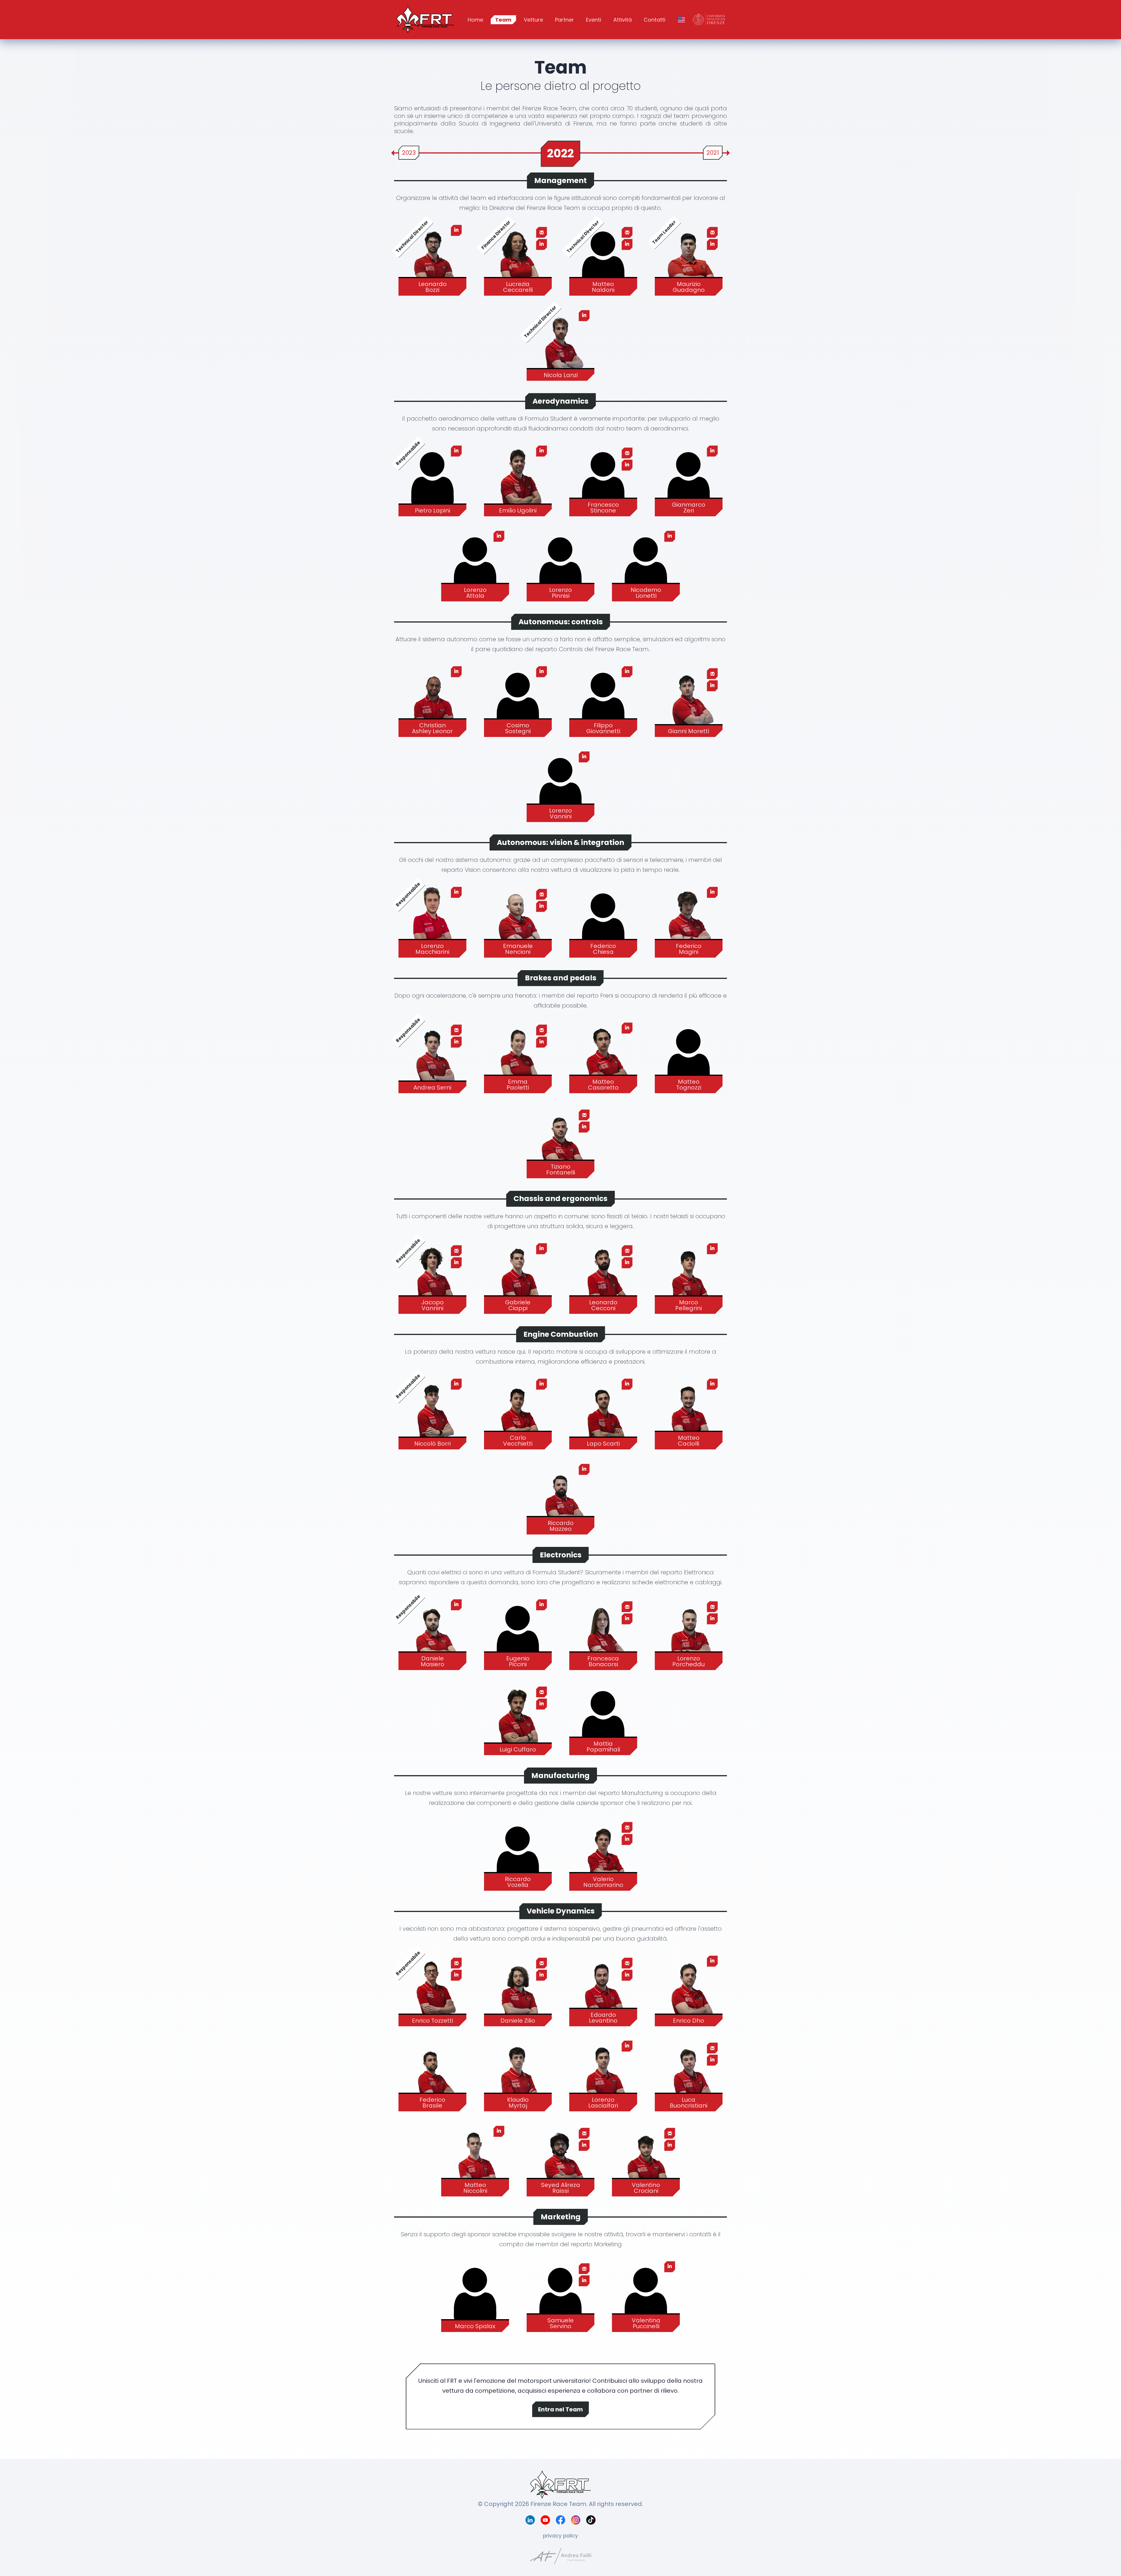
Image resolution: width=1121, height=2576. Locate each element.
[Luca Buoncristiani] (689, 2073)
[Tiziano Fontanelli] (561, 1140)
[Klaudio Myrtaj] (518, 2073)
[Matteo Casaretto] (603, 1055)
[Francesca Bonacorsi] (603, 1632)
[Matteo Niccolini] (475, 2158)
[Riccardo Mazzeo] (561, 1496)
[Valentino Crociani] (646, 2158)
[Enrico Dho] (689, 1988)
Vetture (533, 20)
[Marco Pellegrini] (689, 1275)
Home (475, 20)
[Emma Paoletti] (518, 1055)
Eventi (593, 20)
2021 (713, 153)
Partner (564, 20)
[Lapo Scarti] (603, 1411)
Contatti (655, 20)
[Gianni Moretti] (689, 698)
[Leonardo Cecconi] (603, 1275)
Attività (623, 20)
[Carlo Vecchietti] (518, 1411)
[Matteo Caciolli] (689, 1411)
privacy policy (560, 2536)
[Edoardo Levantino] (603, 1988)
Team (503, 20)
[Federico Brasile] (432, 2073)
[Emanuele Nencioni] (518, 919)
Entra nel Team (560, 2409)
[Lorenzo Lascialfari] (603, 2073)
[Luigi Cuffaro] (518, 1717)
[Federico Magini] (689, 919)
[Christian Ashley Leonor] (432, 698)
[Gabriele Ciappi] (518, 1275)
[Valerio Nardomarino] (603, 1852)
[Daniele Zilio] (518, 1988)
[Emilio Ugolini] (518, 478)
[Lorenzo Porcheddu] (689, 1632)
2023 (409, 153)
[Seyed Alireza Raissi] (561, 2158)
